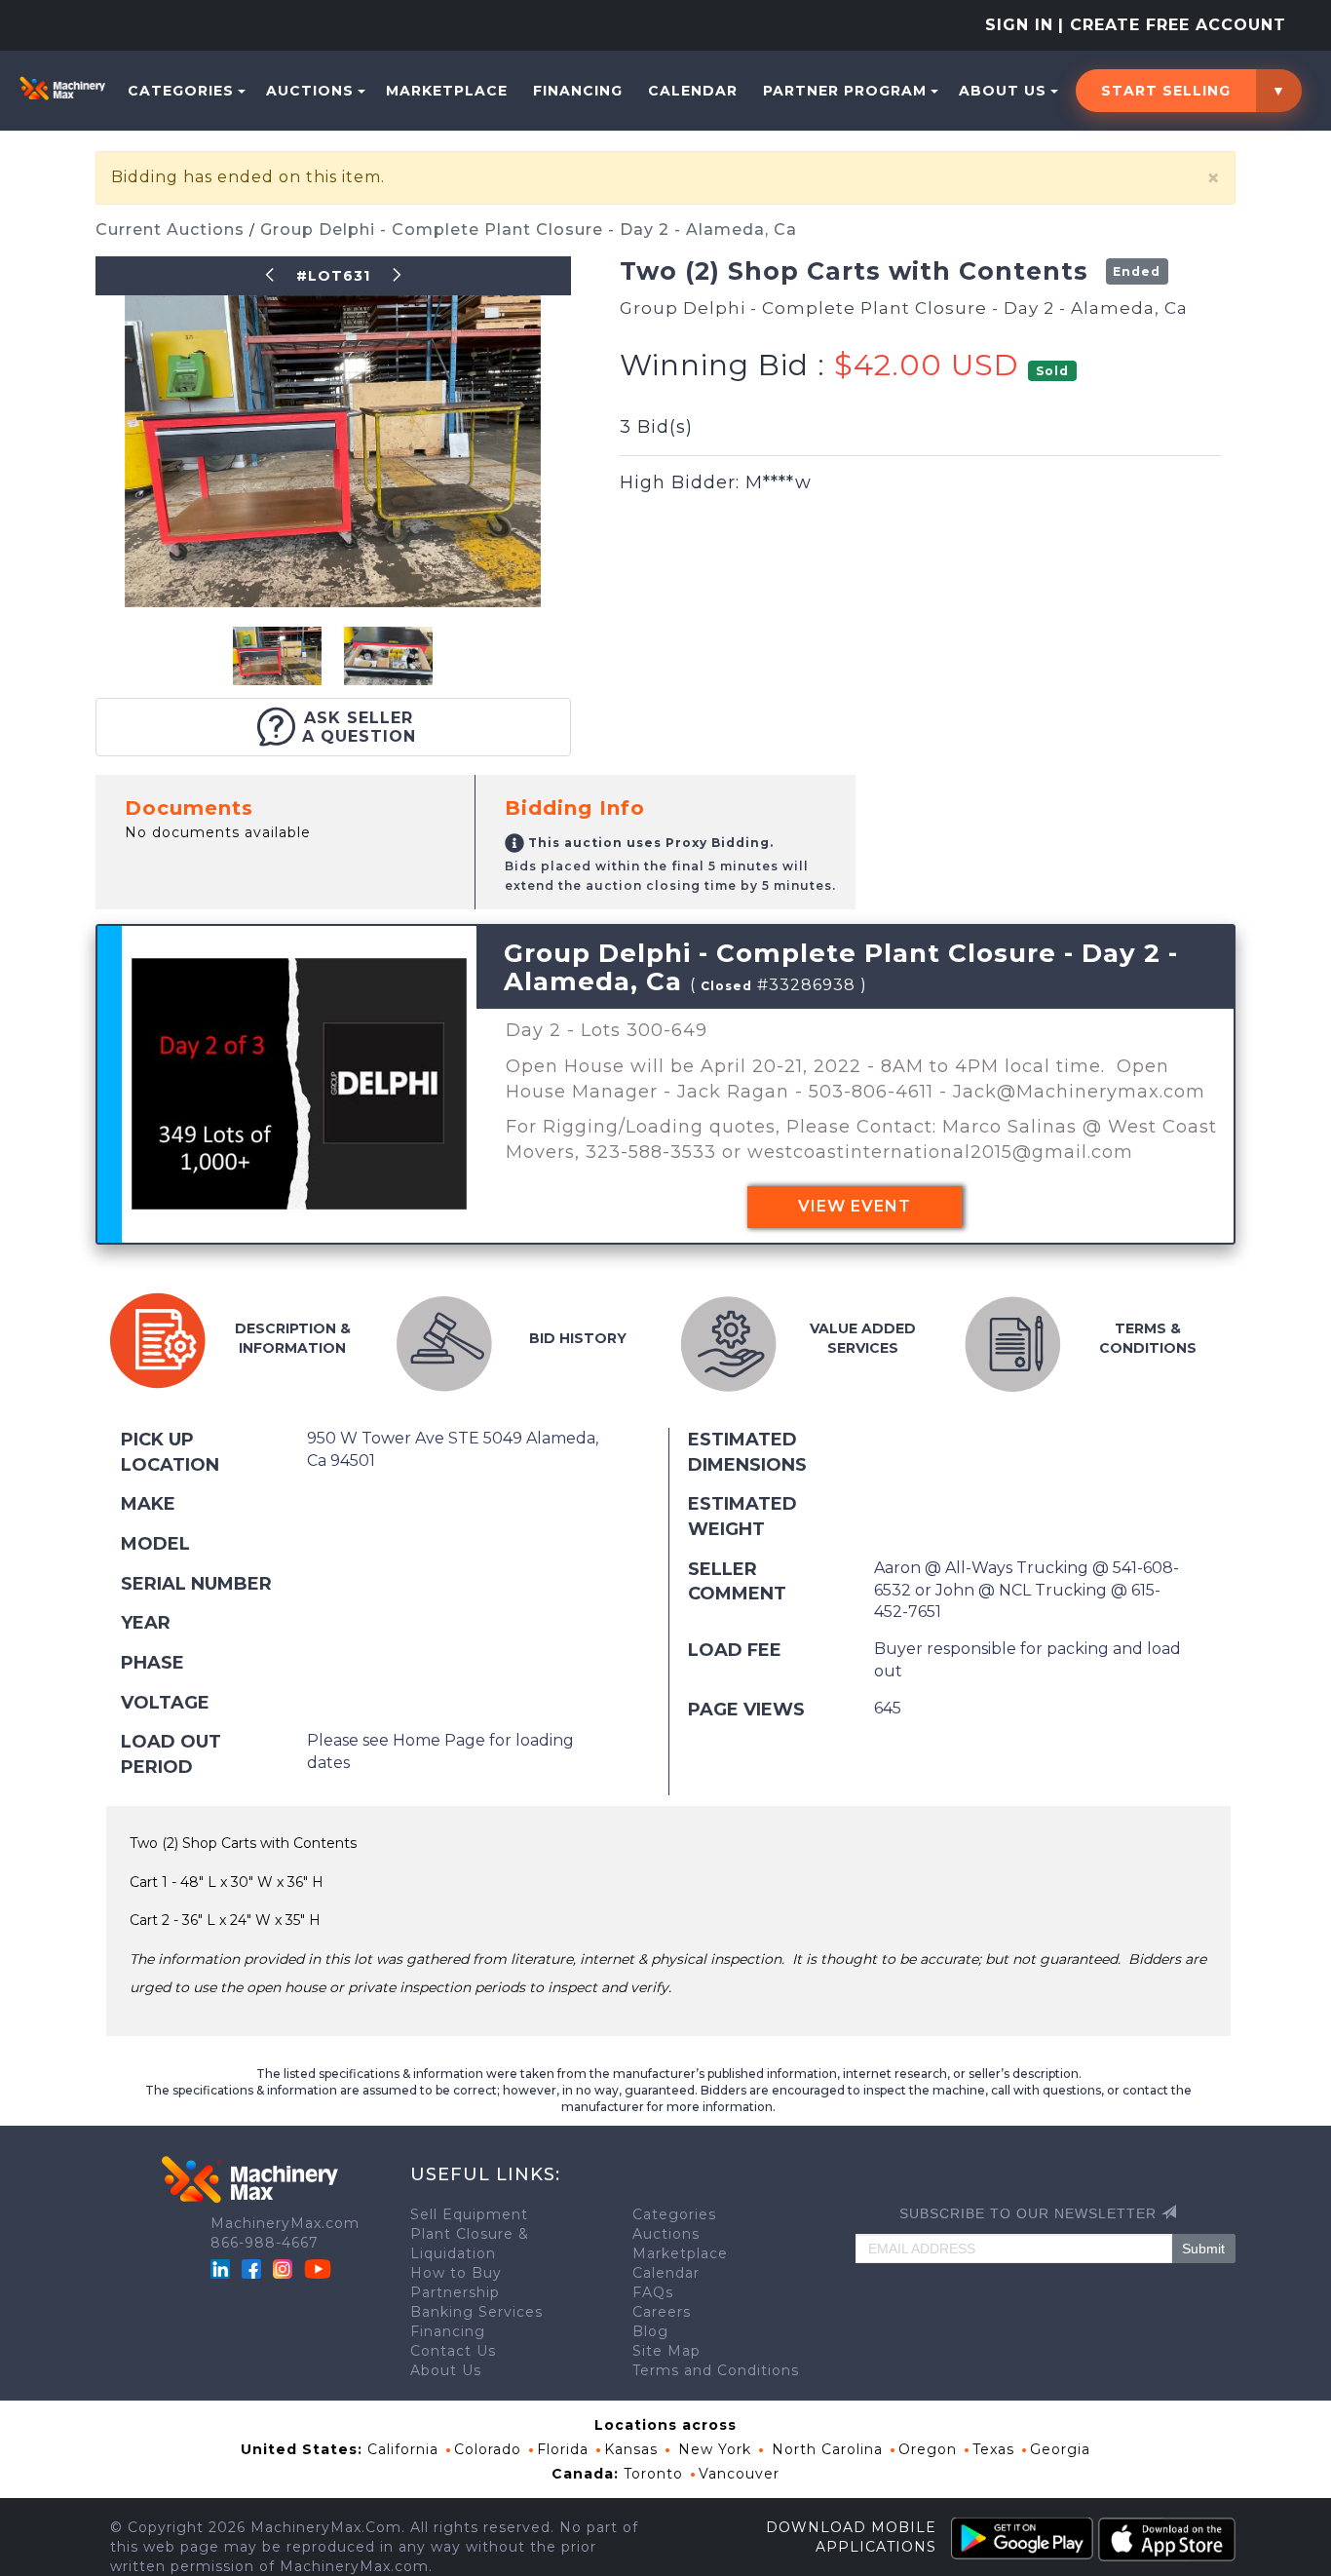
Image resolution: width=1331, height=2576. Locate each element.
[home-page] (62, 88)
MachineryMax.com (285, 2223)
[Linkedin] (223, 2267)
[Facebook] (251, 2267)
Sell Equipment (469, 2214)
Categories (181, 91)
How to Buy (456, 2273)
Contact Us (453, 2351)
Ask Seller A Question (359, 727)
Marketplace (447, 91)
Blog (650, 2331)
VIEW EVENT (855, 1206)
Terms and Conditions (716, 2370)
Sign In (1019, 25)
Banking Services (476, 2312)
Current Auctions (172, 230)
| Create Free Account (1172, 25)
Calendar (693, 91)
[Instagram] (285, 2267)
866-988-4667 (265, 2243)
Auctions (310, 91)
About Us (1003, 91)
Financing (578, 91)
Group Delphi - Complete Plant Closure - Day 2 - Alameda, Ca (529, 230)
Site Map (666, 2351)
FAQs (653, 2292)
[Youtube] (318, 2267)
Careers (662, 2312)
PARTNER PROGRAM (845, 91)
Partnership (455, 2292)
